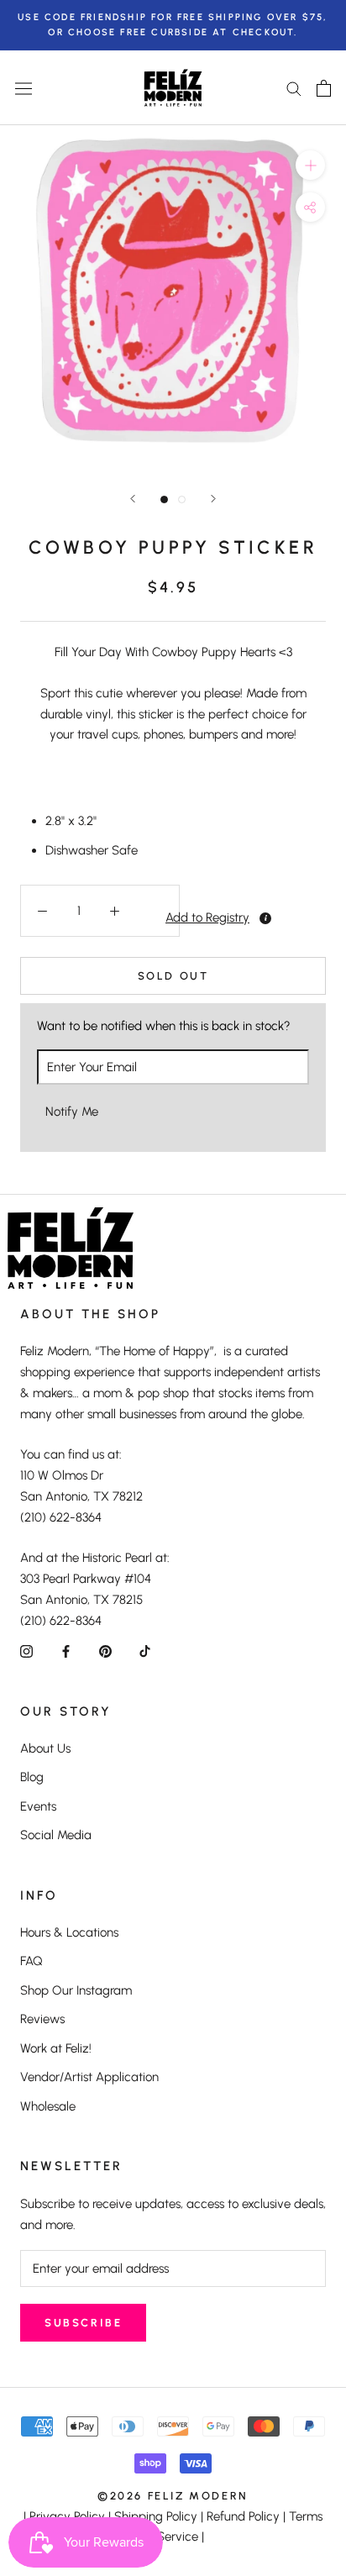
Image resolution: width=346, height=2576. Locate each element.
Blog (32, 1777)
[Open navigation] (24, 88)
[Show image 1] (164, 499)
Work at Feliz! (56, 2048)
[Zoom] (310, 165)
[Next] (213, 499)
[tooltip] (265, 918)
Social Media (56, 1835)
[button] (157, 917)
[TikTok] (145, 1651)
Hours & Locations (69, 1932)
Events (38, 1806)
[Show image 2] (182, 499)
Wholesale (48, 2106)
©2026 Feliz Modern (173, 2496)
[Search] (294, 88)
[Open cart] (324, 88)
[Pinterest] (105, 1651)
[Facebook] (66, 1651)
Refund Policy (243, 2516)
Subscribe (83, 2323)
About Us (45, 1748)
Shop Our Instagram (76, 1990)
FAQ (31, 1961)
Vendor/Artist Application (89, 2077)
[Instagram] (26, 1651)
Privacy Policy (67, 2516)
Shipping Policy (156, 2516)
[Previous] (133, 499)
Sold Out (173, 976)
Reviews (42, 2019)
